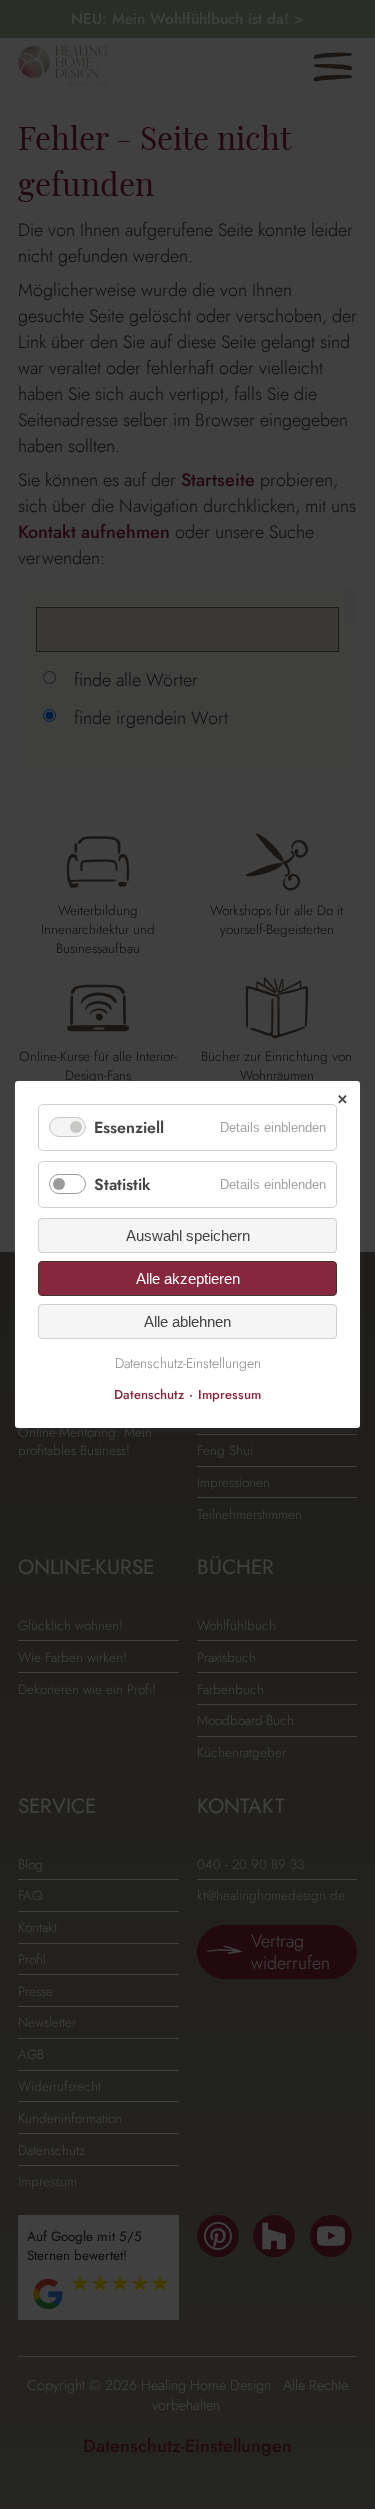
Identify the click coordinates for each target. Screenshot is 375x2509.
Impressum (229, 1394)
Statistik (122, 1184)
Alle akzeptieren (188, 1278)
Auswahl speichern (188, 1235)
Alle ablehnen (187, 1321)
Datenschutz (149, 1394)
